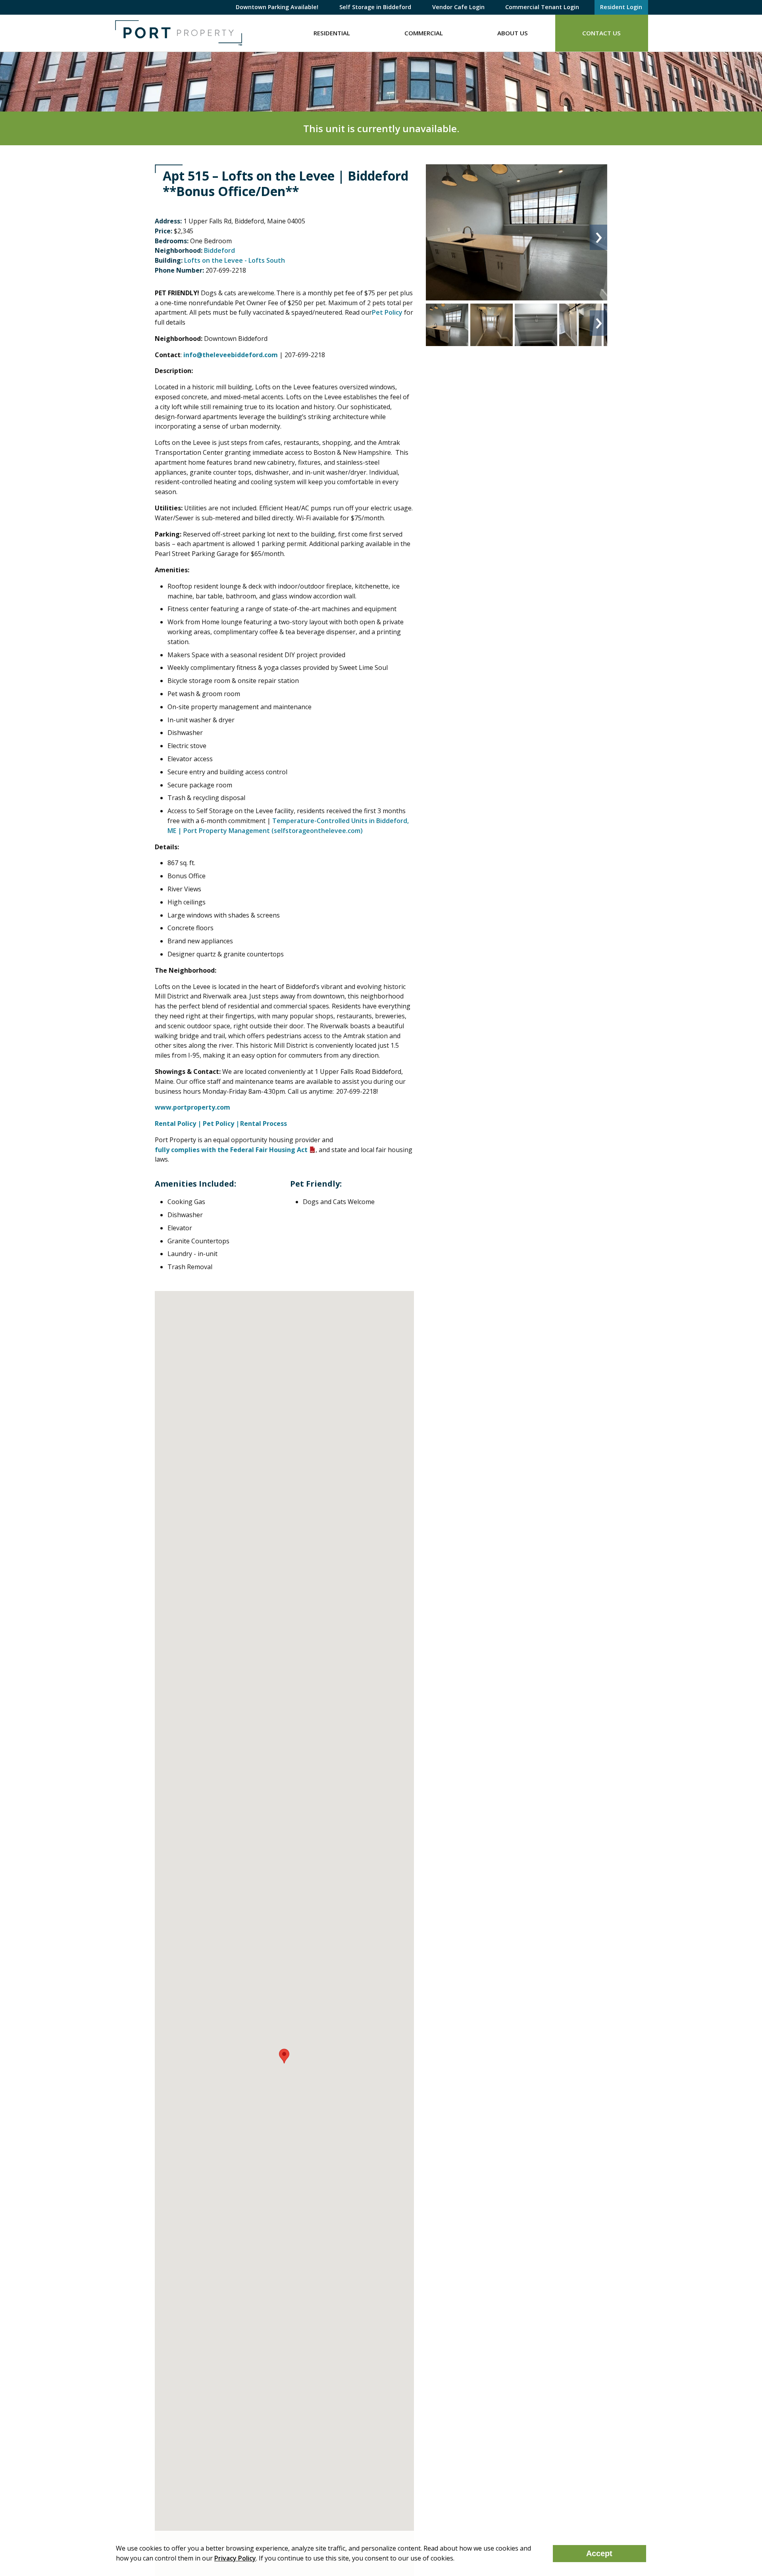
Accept (599, 2553)
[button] (284, 2056)
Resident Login (621, 7)
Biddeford (219, 250)
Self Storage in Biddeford (375, 7)
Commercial (424, 33)
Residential (332, 33)
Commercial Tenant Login (542, 7)
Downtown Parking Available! (277, 7)
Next (598, 237)
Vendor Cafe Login (458, 7)
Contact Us (601, 33)
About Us (513, 33)
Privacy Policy (235, 2558)
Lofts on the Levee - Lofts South (235, 260)
